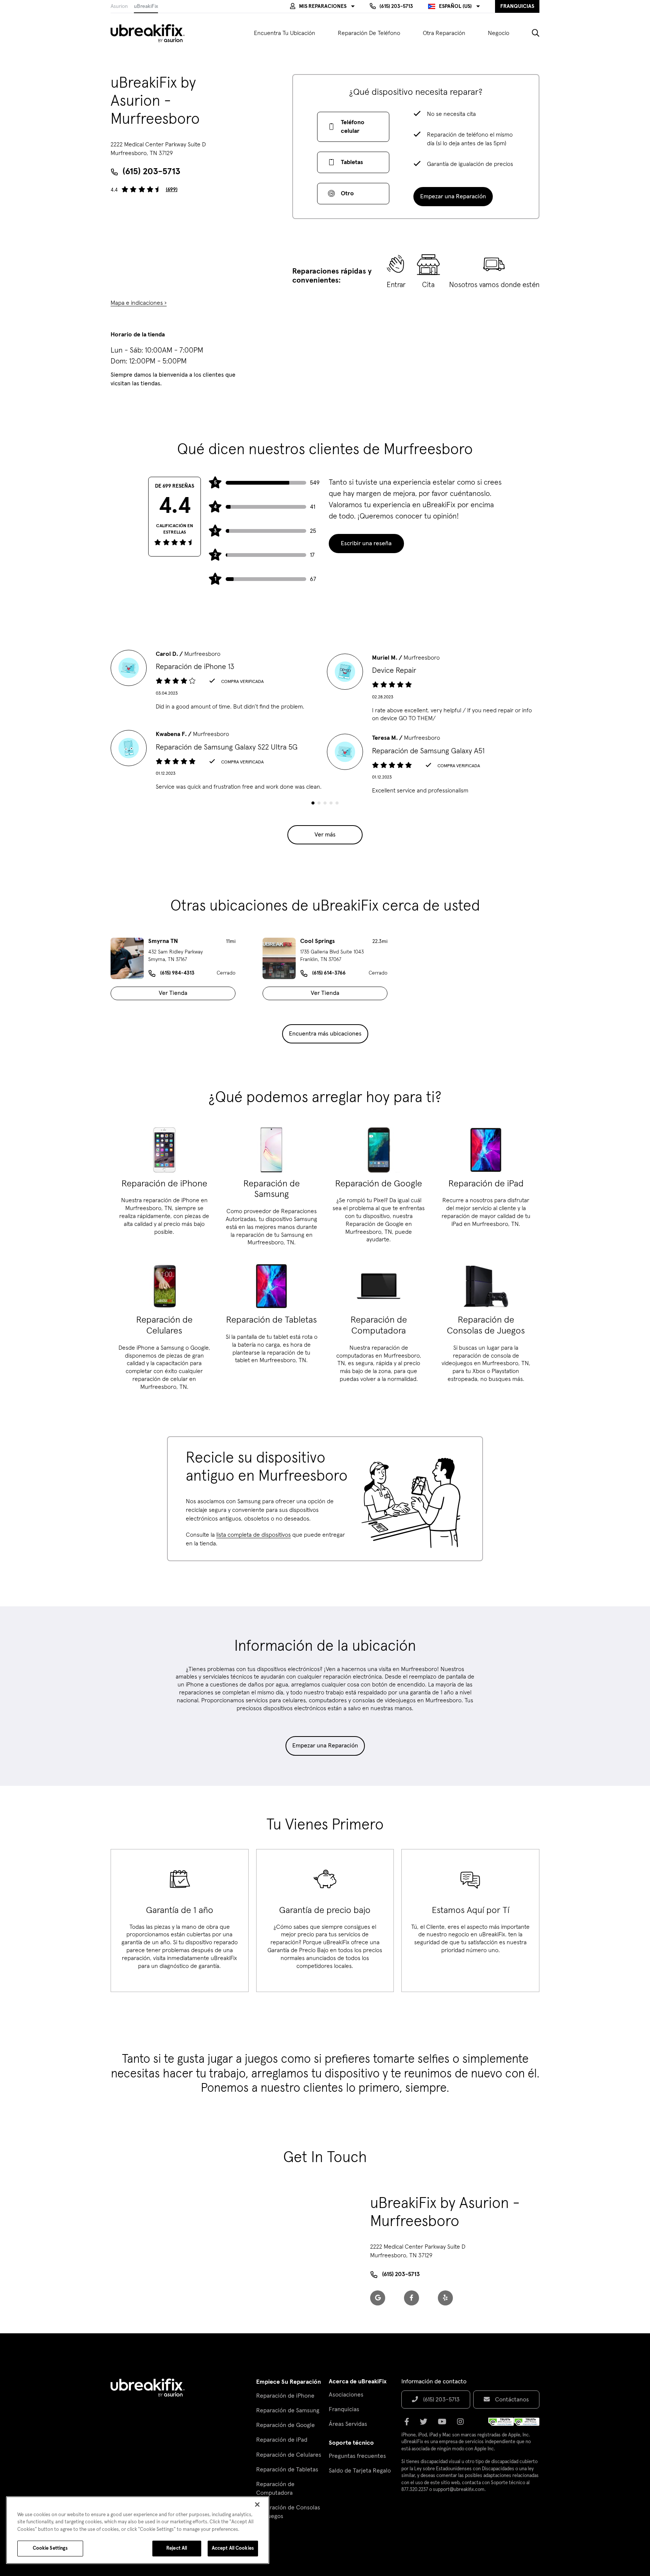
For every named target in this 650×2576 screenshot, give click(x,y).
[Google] (378, 2298)
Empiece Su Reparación (289, 2382)
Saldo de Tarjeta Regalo (360, 2471)
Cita (428, 285)
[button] (322, 6)
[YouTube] (444, 2424)
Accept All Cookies (233, 2548)
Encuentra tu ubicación (285, 33)
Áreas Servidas (348, 2424)
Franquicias (344, 2409)
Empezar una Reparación (325, 1746)
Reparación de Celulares (289, 2455)
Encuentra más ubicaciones (325, 1034)
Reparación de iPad (282, 2440)
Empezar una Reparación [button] (453, 196)
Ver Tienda (173, 993)
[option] (217, 680)
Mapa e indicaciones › (139, 303)
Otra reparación (444, 33)
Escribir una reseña (366, 543)
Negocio (499, 33)
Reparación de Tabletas (287, 2470)
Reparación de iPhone (285, 2396)
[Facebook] (412, 2298)
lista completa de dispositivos (254, 1535)
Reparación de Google (286, 2425)
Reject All (177, 2548)
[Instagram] (463, 2424)
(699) (172, 190)
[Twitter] (426, 2424)
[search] (530, 33)
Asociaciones (346, 2395)
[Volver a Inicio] (152, 33)
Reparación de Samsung (288, 2410)
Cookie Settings (50, 2548)
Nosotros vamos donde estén (494, 285)
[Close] (257, 2505)
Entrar (396, 285)
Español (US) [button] (455, 6)
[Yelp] (445, 2298)
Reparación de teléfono (369, 33)
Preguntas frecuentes (357, 2456)
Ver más (325, 835)
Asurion (119, 6)
